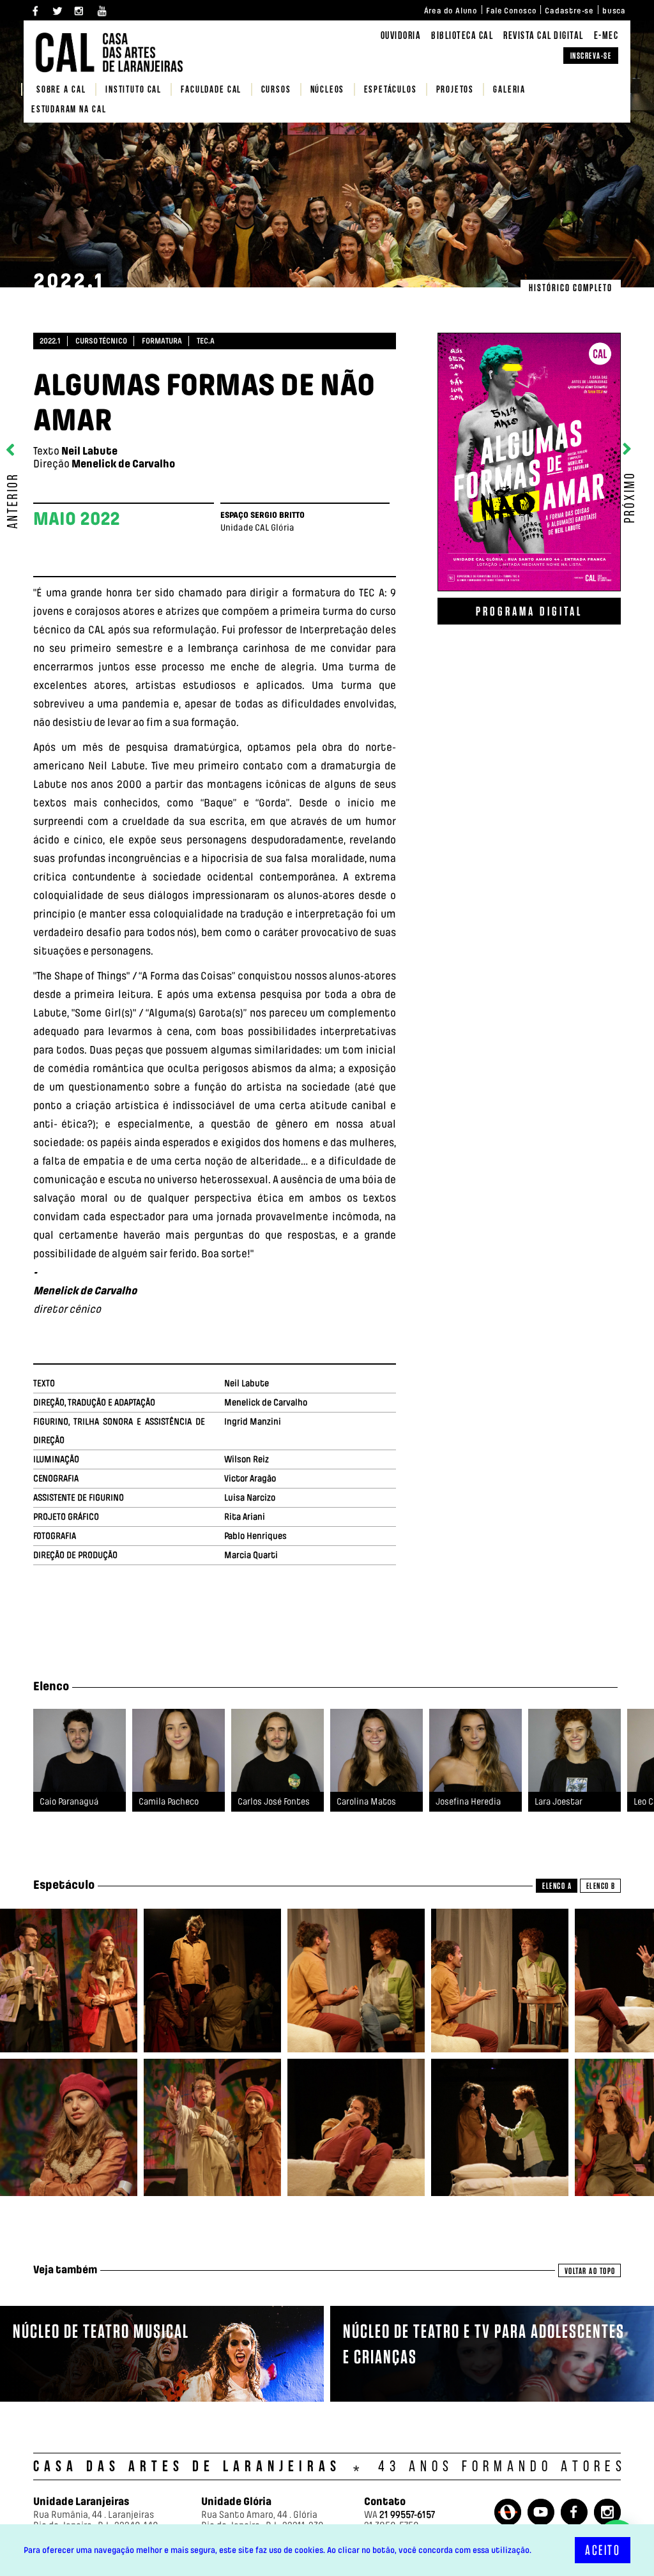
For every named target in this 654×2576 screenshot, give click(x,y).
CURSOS (276, 90)
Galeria (509, 90)
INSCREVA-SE (591, 56)
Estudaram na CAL (69, 110)
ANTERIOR (14, 499)
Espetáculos (391, 90)
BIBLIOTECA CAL (462, 36)
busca (614, 11)
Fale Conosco (511, 11)
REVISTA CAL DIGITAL (544, 36)
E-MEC (606, 36)
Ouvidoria (401, 36)
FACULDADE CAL (211, 90)
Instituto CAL (133, 90)
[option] (80, 1770)
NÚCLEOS (328, 90)
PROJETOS (455, 90)
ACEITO (603, 2550)
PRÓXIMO (631, 495)
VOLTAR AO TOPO (590, 2271)
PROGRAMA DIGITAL (529, 611)
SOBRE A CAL (61, 90)
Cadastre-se (569, 11)
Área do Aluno (451, 11)
